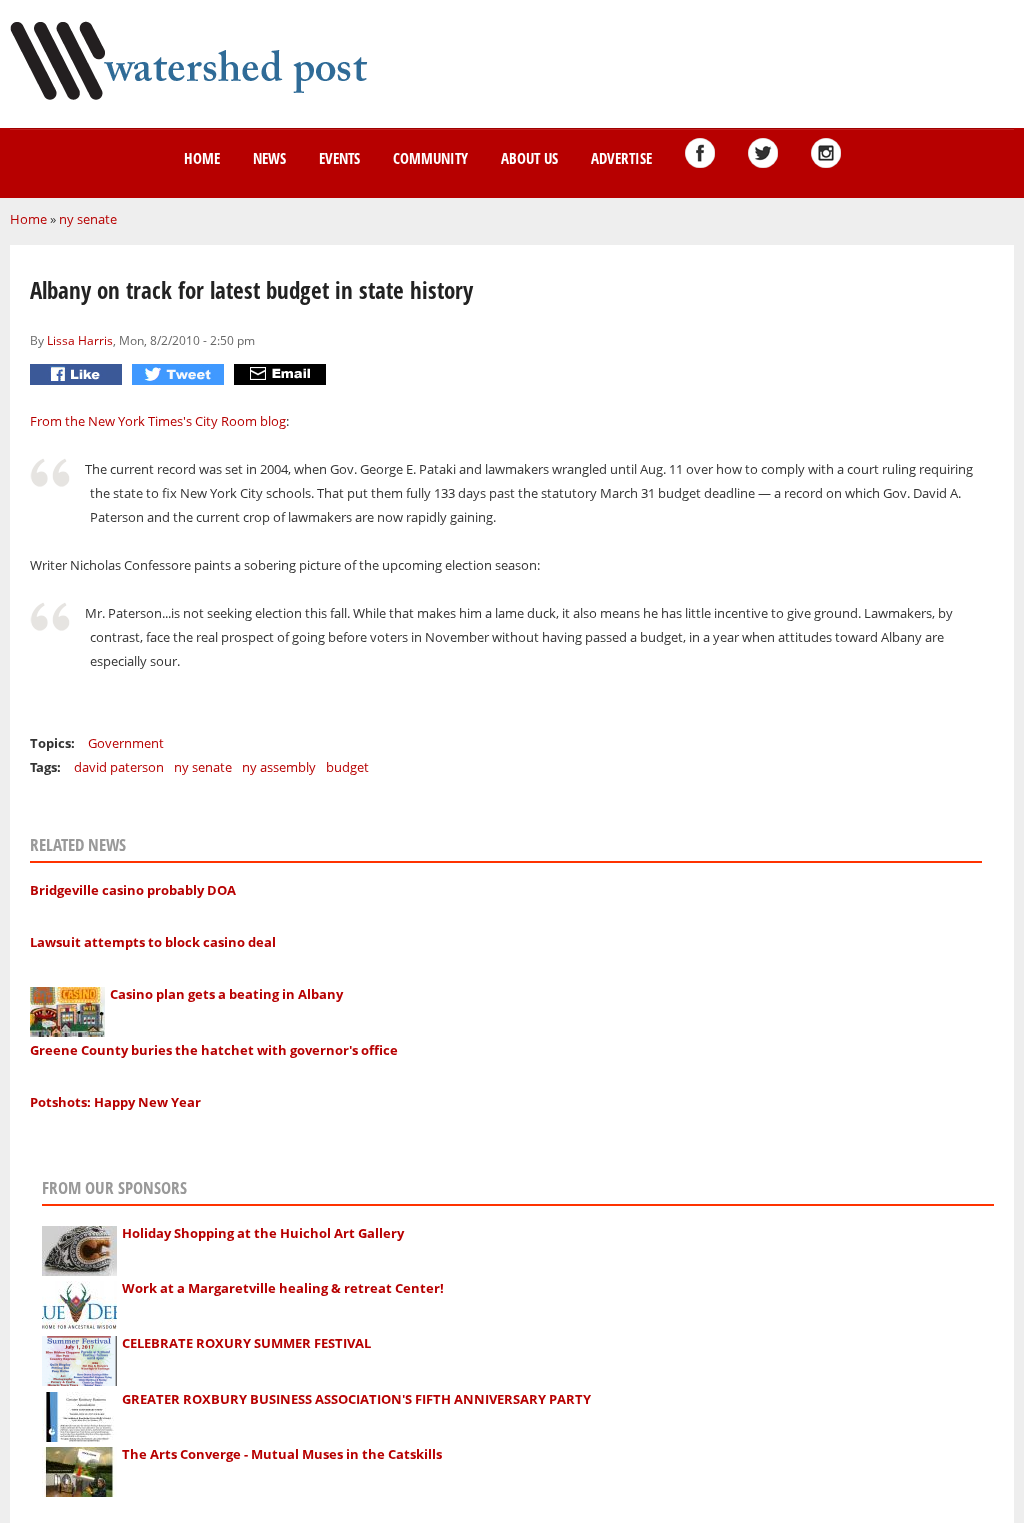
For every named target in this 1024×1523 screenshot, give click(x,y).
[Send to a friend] (282, 374)
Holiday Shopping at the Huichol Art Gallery (263, 1233)
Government (126, 743)
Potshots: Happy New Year (115, 1102)
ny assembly (279, 767)
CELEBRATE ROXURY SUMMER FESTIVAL (246, 1343)
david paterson (119, 767)
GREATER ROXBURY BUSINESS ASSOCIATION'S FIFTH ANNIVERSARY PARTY (356, 1399)
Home (202, 158)
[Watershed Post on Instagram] (826, 153)
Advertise (621, 158)
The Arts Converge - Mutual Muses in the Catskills (282, 1454)
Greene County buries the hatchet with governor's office (214, 1050)
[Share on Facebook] (78, 374)
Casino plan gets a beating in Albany (226, 994)
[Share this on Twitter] (180, 374)
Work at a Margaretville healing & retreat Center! (283, 1288)
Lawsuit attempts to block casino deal (153, 942)
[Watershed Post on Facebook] (700, 153)
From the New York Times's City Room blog (158, 421)
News (269, 158)
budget (347, 767)
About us (529, 158)
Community (430, 158)
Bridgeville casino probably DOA (133, 890)
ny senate (88, 219)
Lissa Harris (80, 340)
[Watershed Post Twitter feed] (763, 153)
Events (339, 158)
